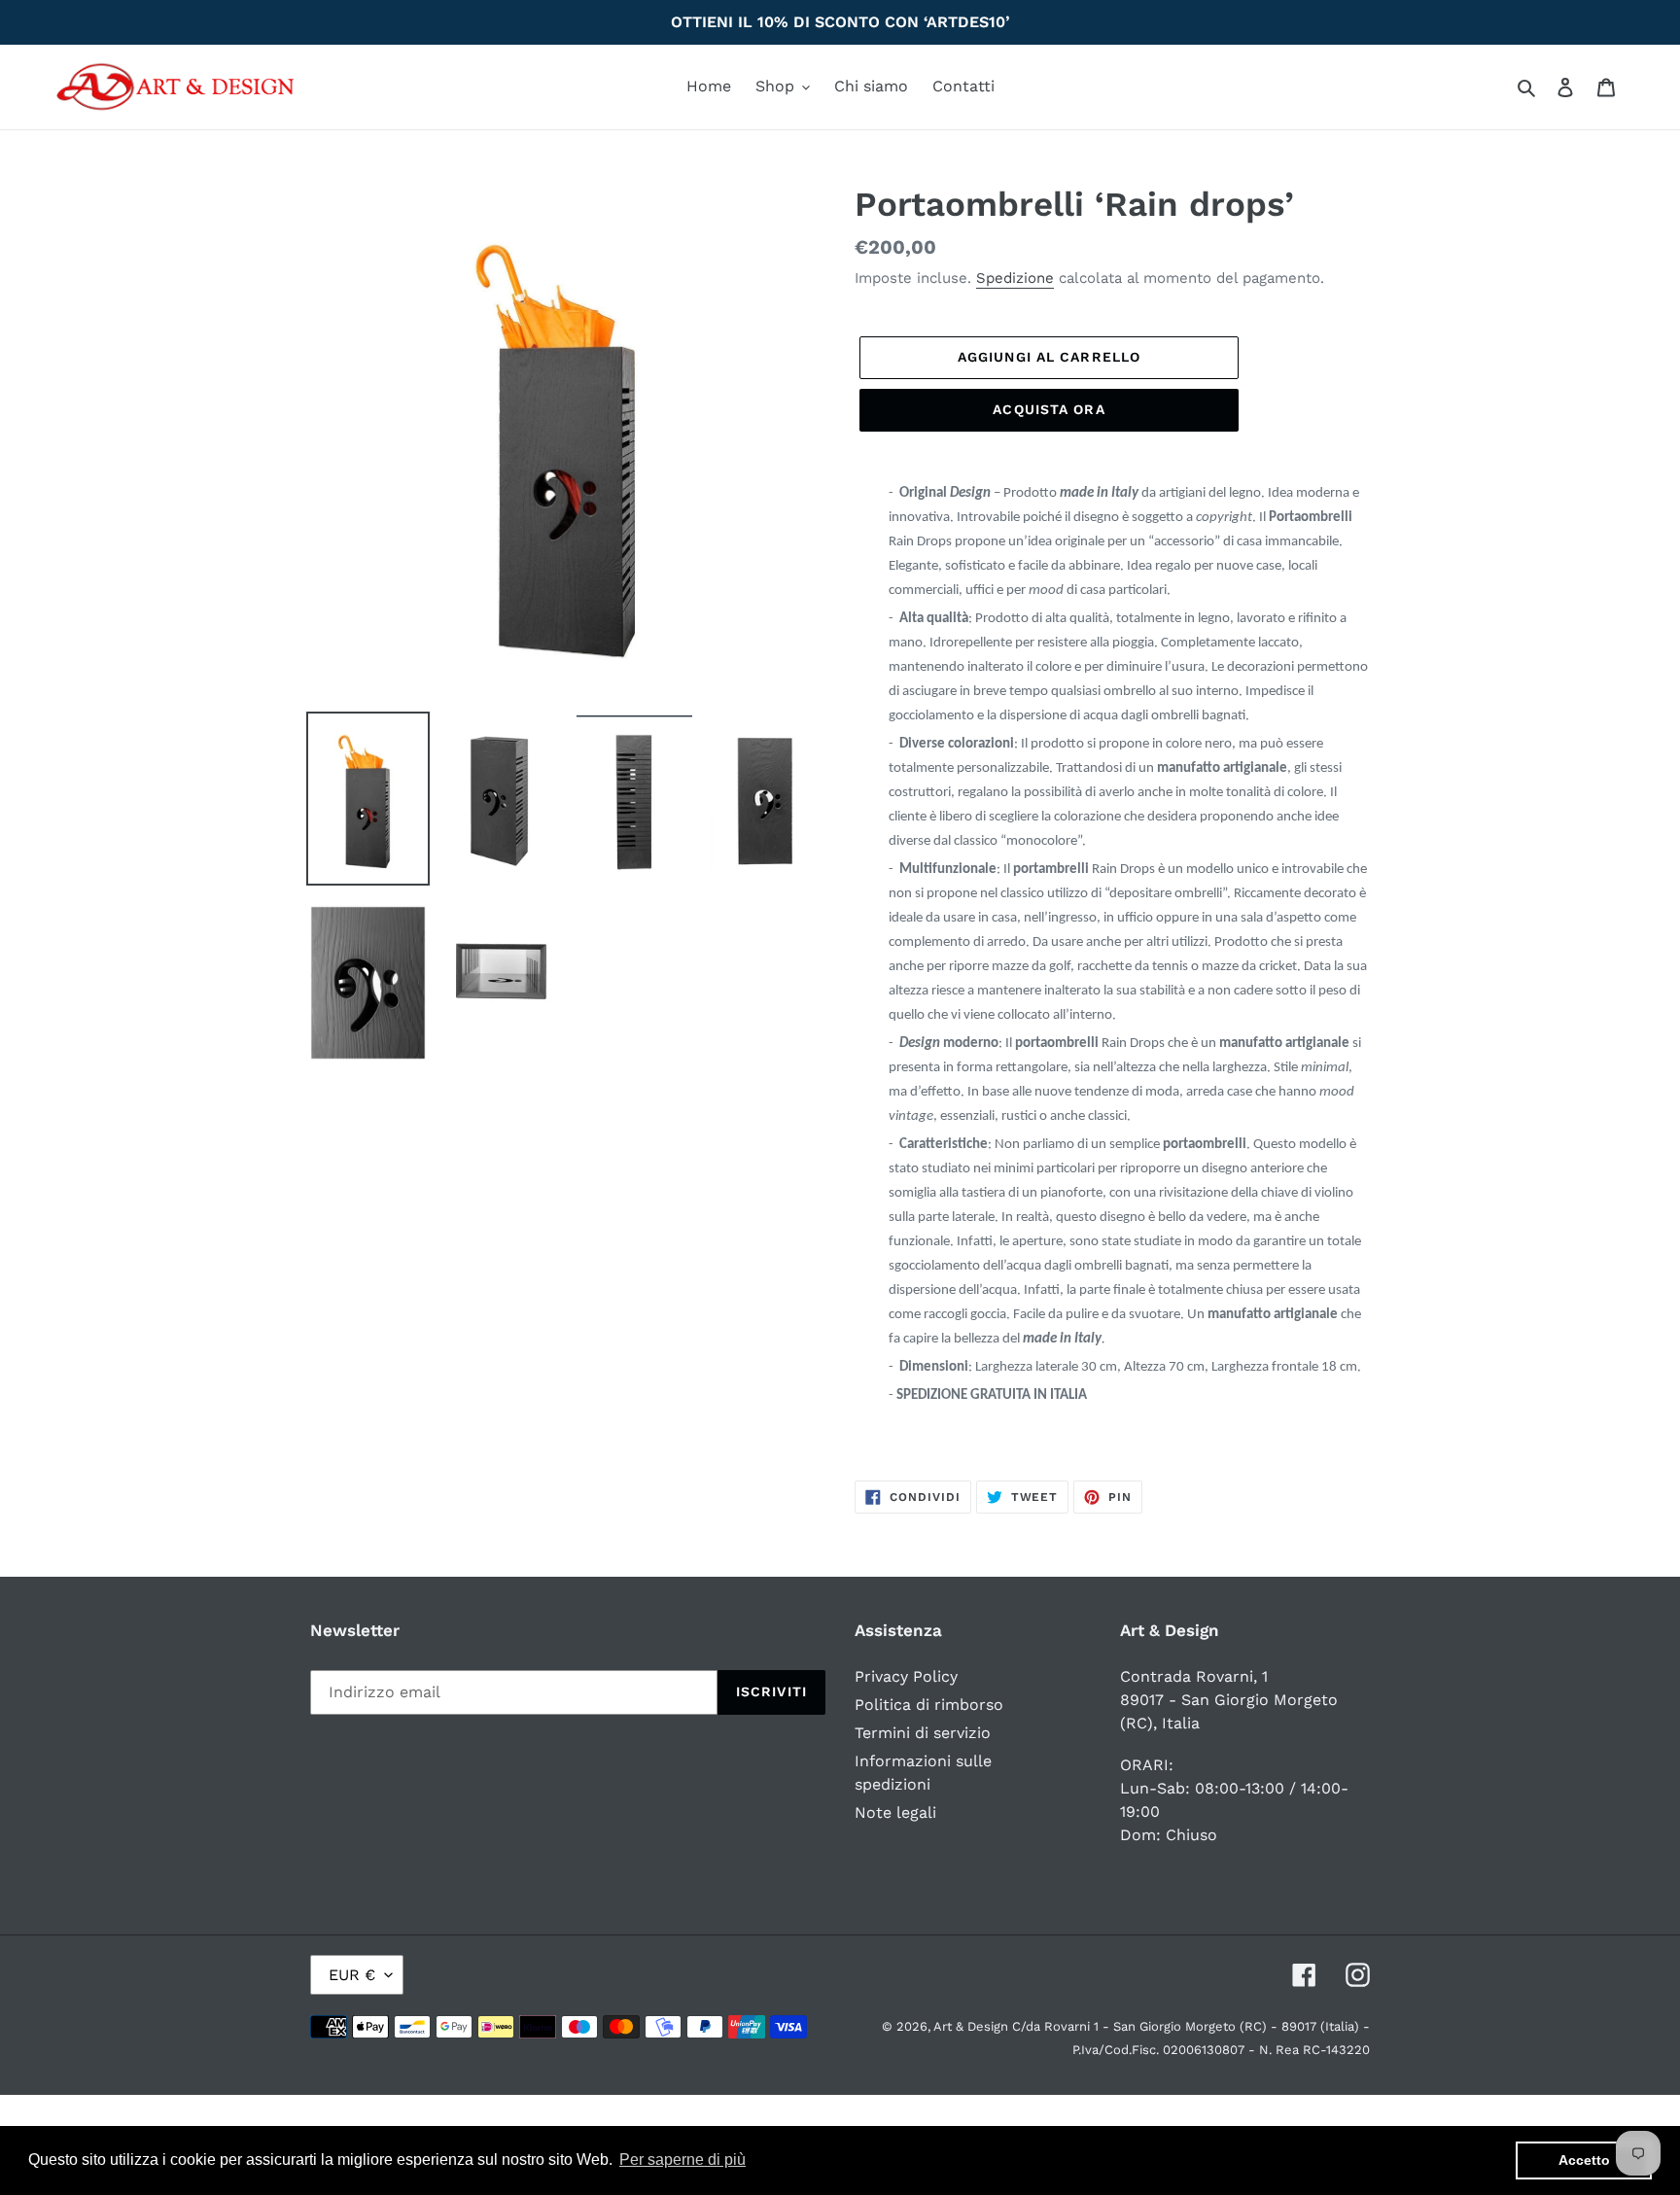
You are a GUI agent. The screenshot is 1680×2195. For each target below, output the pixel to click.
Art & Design (973, 2026)
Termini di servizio (923, 1733)
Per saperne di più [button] (682, 2160)
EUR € (352, 1975)
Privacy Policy (906, 1676)
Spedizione (1015, 278)
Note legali (895, 1812)
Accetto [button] (1584, 2160)
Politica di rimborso (929, 1705)
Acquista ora (1049, 409)
